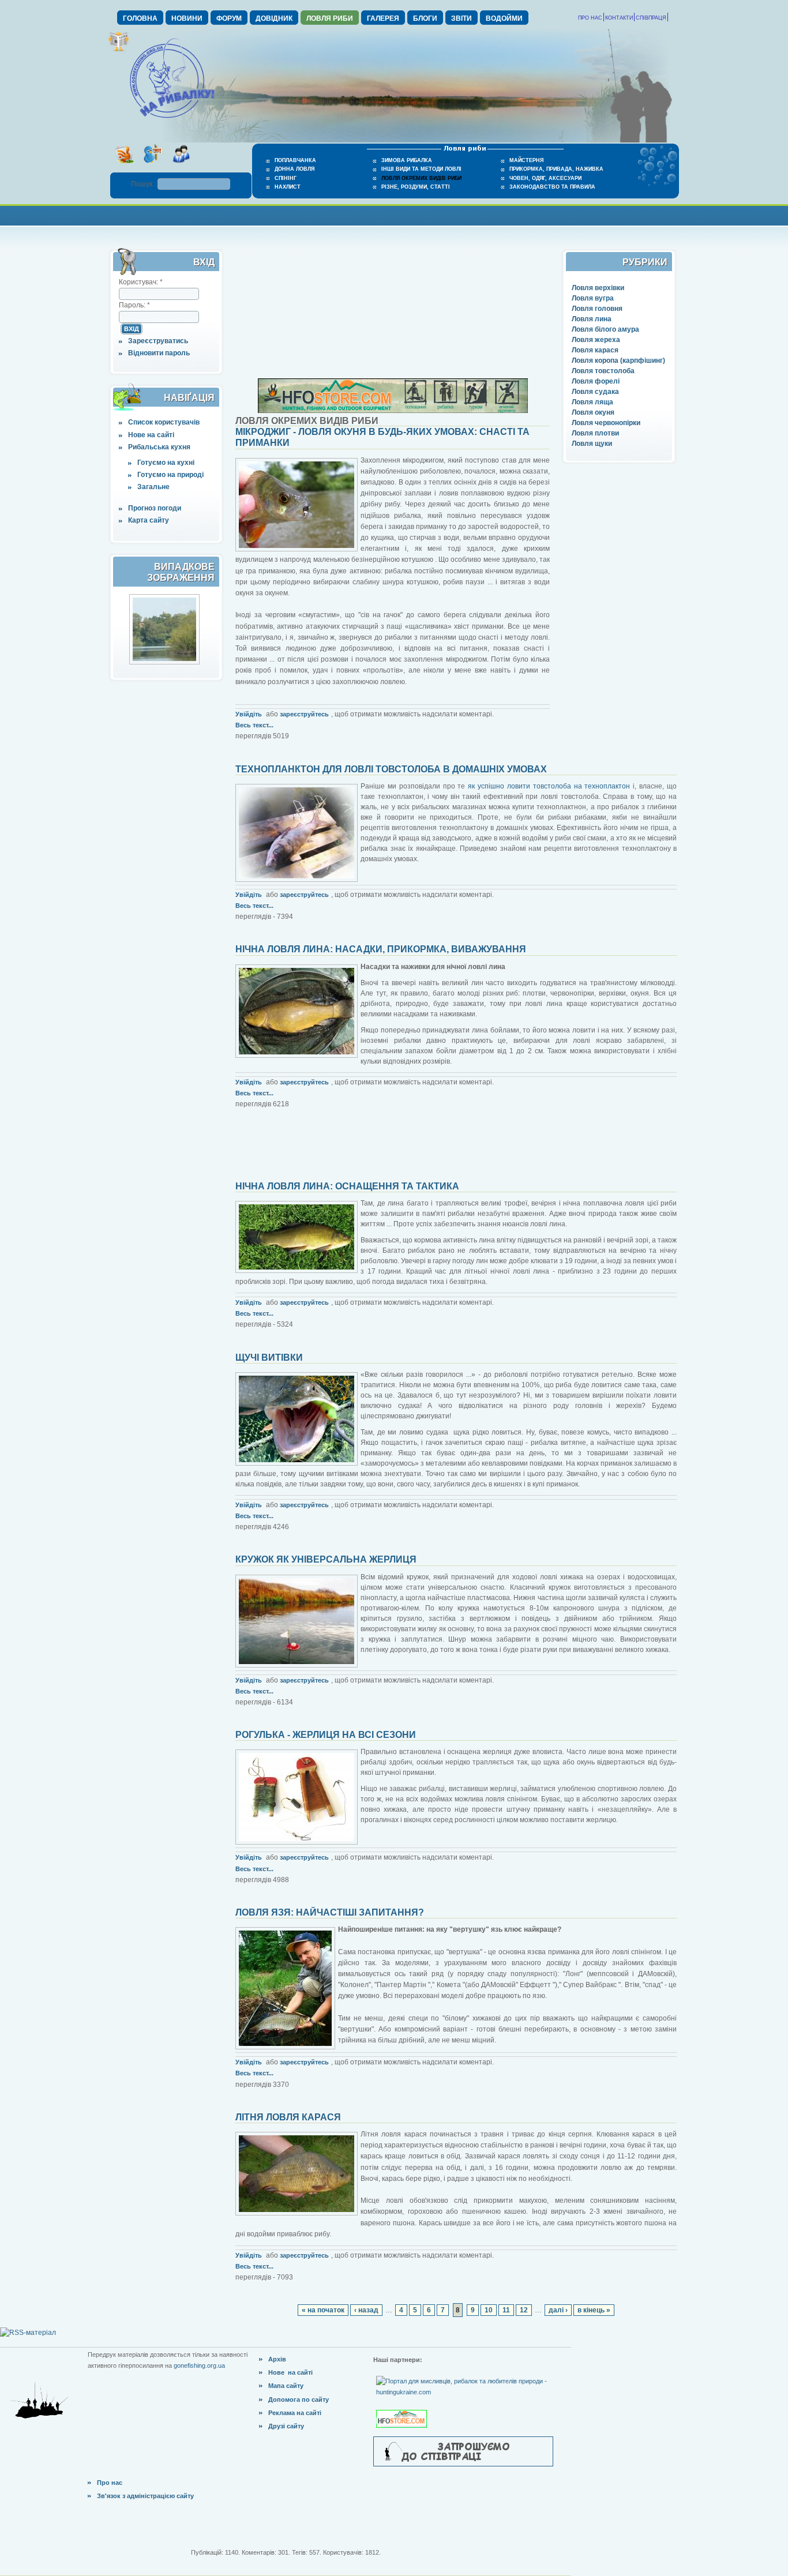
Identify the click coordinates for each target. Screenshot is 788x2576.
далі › (558, 2310)
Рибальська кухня (159, 447)
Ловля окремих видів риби (421, 178)
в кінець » (594, 2310)
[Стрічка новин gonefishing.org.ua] (124, 167)
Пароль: (134, 305)
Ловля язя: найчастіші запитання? (330, 1912)
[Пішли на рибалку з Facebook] (181, 167)
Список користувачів (164, 422)
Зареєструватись (158, 341)
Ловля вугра (593, 298)
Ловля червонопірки (606, 423)
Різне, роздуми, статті (416, 187)
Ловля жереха (596, 340)
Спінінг (286, 178)
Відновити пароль (159, 353)
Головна (140, 18)
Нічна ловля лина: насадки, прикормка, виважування (381, 949)
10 (489, 2310)
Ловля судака (595, 392)
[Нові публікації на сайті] (119, 50)
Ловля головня (597, 309)
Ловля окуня (593, 412)
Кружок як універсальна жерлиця (326, 1559)
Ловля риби (330, 18)
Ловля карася (595, 350)
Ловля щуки (592, 444)
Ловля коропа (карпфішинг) (618, 361)
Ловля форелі (596, 381)
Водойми (504, 18)
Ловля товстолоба (603, 371)
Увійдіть (249, 714)
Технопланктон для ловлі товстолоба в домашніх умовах (391, 769)
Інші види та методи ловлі (421, 169)
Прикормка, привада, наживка (556, 169)
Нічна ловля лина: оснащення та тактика (347, 1186)
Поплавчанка (295, 160)
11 (506, 2310)
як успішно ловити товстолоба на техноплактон (549, 786)
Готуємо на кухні (166, 463)
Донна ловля (294, 169)
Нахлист (288, 187)
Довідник (274, 18)
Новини (187, 18)
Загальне (153, 487)
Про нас (590, 18)
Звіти (461, 18)
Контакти (619, 18)
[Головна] (172, 119)
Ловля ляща (592, 402)
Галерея (383, 18)
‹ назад (366, 2310)
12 (524, 2310)
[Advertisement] (394, 214)
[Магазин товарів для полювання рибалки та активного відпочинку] (403, 2409)
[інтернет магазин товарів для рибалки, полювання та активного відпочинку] (393, 411)
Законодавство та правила (552, 187)
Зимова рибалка (407, 160)
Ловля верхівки (598, 288)
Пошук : (144, 184)
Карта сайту (149, 520)
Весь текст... (254, 725)
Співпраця (651, 18)
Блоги (425, 18)
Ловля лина (592, 319)
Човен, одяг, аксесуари (545, 178)
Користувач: (141, 282)
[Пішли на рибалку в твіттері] (153, 167)
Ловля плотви (595, 433)
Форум (229, 18)
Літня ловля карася (288, 2117)
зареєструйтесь (304, 714)
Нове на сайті (151, 435)
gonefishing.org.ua (199, 2365)
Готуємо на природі (170, 475)
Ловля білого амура (605, 329)
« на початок (323, 2310)
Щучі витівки (269, 1358)
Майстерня (526, 160)
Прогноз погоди (155, 508)
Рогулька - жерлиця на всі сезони (326, 1735)
